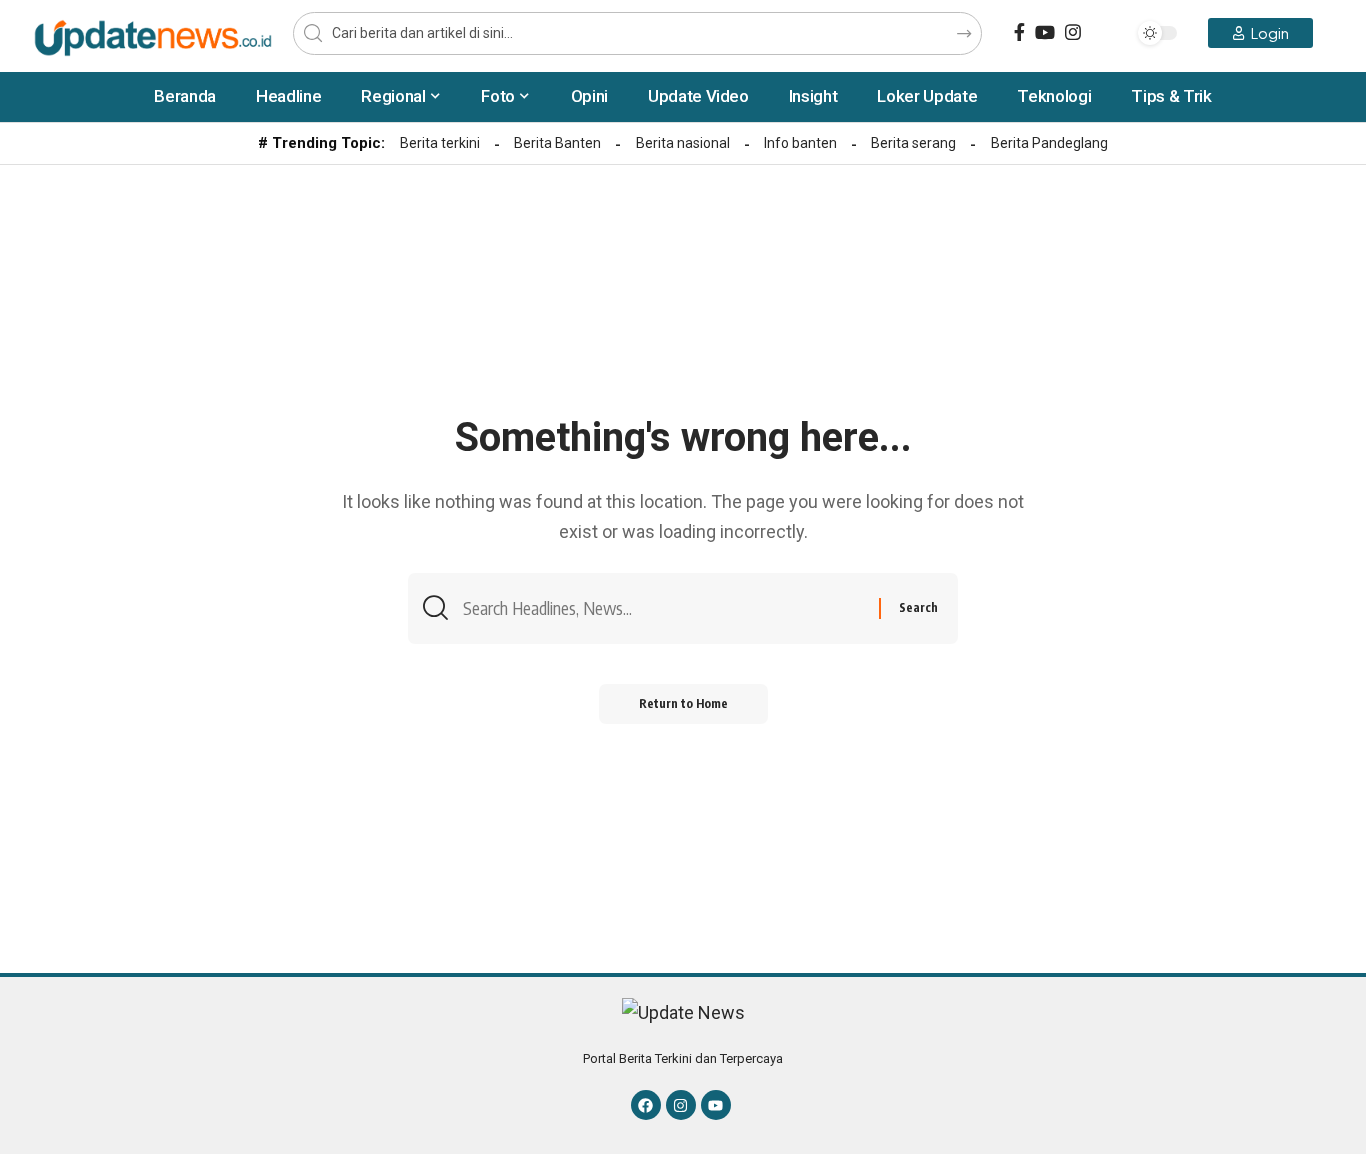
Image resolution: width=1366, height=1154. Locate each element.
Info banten (800, 143)
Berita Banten (557, 143)
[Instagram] (1073, 32)
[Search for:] (663, 608)
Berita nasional (683, 143)
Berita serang (913, 143)
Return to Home (683, 703)
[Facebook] (1019, 32)
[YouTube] (1045, 32)
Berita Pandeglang (1049, 143)
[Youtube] (716, 1105)
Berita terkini (440, 143)
